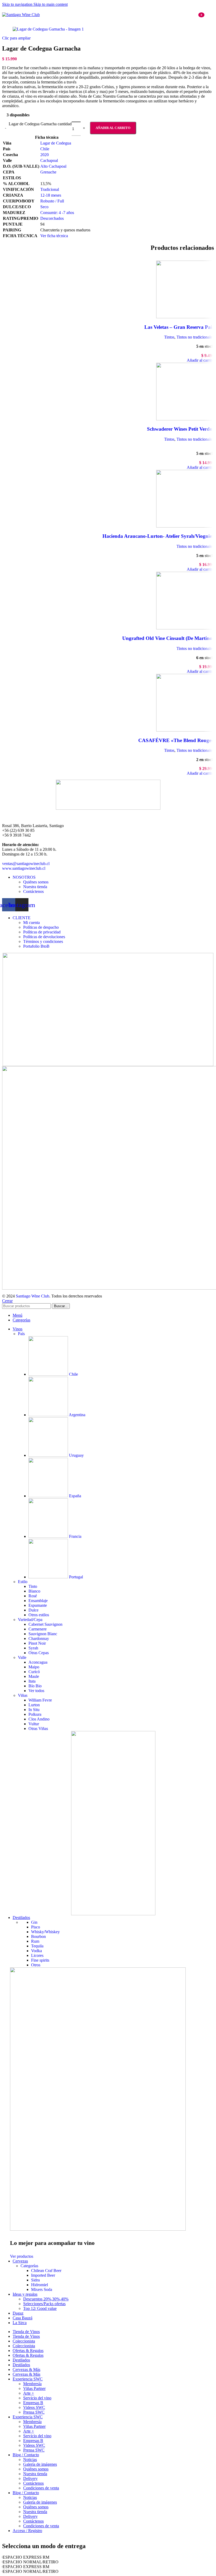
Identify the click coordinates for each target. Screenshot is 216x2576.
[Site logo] (21, 15)
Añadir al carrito (113, 128)
